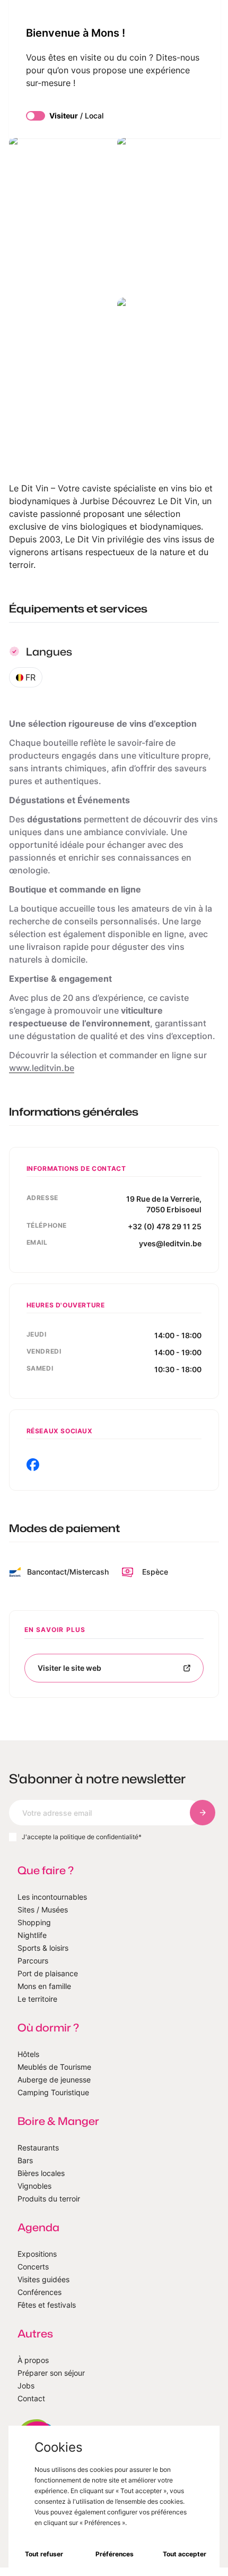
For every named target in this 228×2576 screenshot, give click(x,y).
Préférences (115, 2554)
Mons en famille (44, 1986)
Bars (25, 2160)
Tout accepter (185, 2554)
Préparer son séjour (51, 2373)
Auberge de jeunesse (54, 2080)
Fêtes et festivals (47, 2305)
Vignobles (34, 2186)
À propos (33, 2360)
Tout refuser (44, 2554)
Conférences (40, 2292)
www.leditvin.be (42, 1068)
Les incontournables (52, 1897)
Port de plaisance (48, 1973)
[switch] (36, 116)
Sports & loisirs (43, 1948)
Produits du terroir (49, 2199)
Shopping (34, 1922)
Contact (31, 2398)
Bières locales (41, 2173)
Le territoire (37, 1999)
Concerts (33, 2267)
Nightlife (32, 1935)
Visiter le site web (69, 1668)
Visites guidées (43, 2279)
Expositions (37, 2254)
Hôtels (28, 2054)
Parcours (33, 1961)
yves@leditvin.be (170, 1243)
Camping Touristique (53, 2092)
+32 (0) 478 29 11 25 (165, 1226)
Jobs (26, 2386)
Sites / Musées (43, 1910)
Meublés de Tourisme (54, 2067)
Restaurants (38, 2148)
